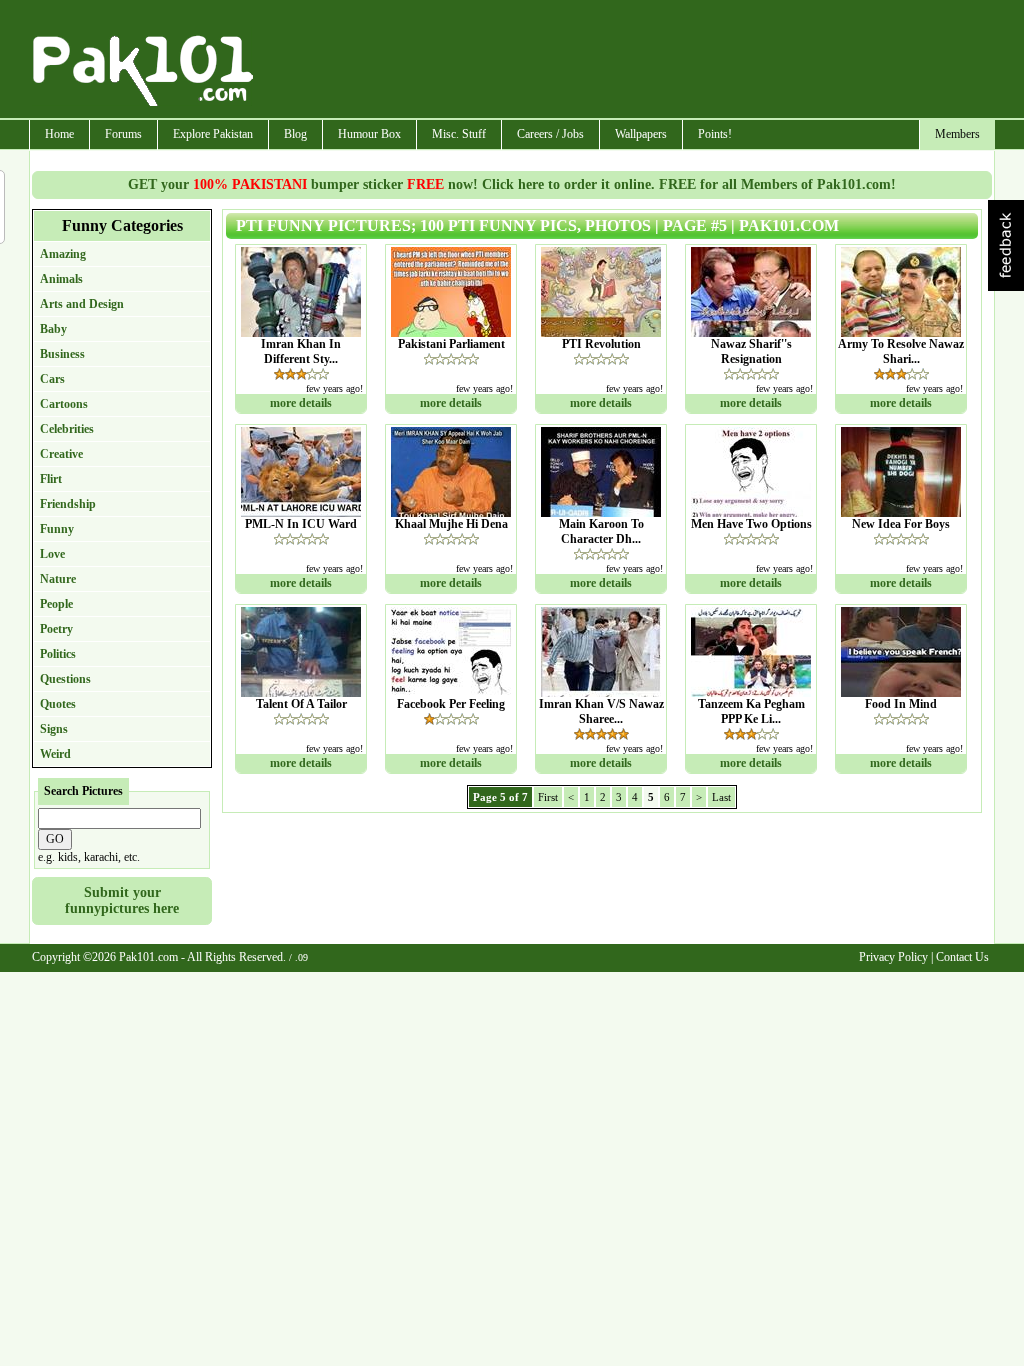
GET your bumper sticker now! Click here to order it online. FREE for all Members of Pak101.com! (512, 184)
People (56, 604)
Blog (295, 134)
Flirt (51, 479)
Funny (57, 529)
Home (59, 134)
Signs (54, 729)
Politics (58, 654)
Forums (123, 134)
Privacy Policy (893, 957)
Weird (55, 754)
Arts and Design (82, 304)
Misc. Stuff (459, 134)
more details (301, 403)
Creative (61, 454)
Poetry (56, 629)
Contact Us (962, 957)
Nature (58, 579)
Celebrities (67, 429)
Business (62, 354)
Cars (52, 379)
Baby (53, 329)
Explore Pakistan (213, 134)
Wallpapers (641, 134)
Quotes (58, 704)
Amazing (63, 254)
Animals (61, 279)
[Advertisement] (625, 61)
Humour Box (369, 134)
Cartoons (64, 404)
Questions (65, 679)
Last (721, 797)
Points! (715, 134)
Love (52, 554)
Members (957, 134)
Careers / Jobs (550, 134)
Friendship (68, 504)
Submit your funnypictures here (122, 900)
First (548, 797)
